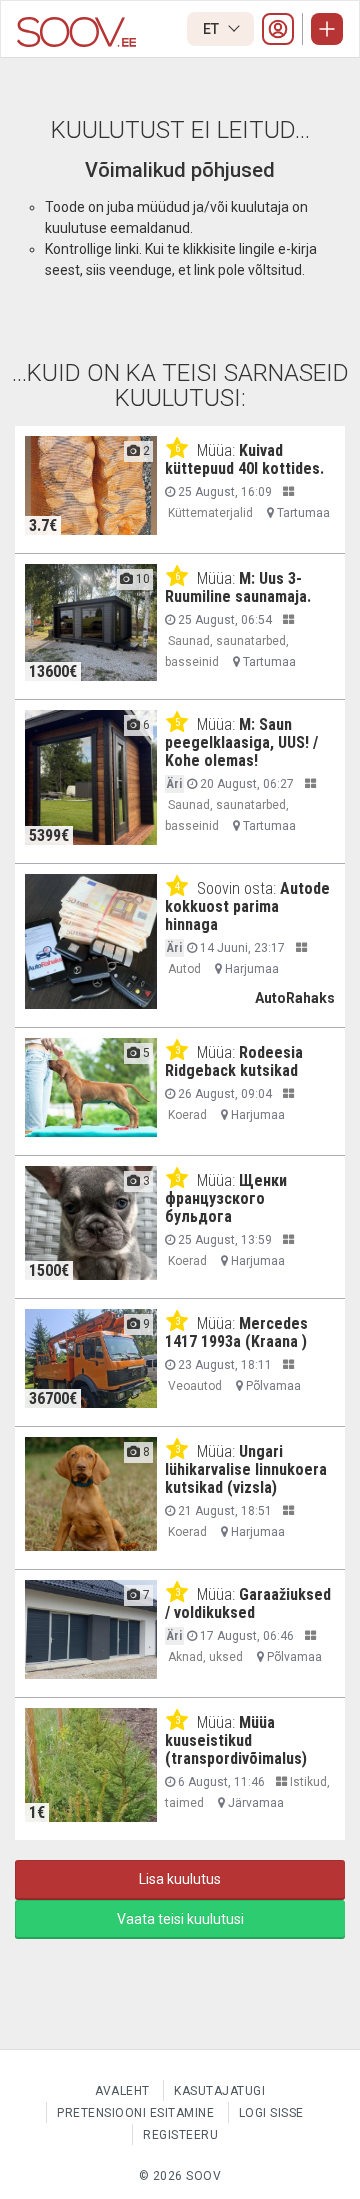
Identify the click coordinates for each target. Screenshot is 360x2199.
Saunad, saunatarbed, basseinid (227, 651)
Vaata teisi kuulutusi (180, 1919)
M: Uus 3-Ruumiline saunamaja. (238, 587)
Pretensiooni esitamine (135, 2113)
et (212, 29)
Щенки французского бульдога (226, 1198)
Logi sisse (271, 2113)
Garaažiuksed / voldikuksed (248, 1603)
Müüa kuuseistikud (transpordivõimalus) (236, 1740)
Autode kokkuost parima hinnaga (247, 906)
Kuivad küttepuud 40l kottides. (244, 459)
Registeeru (180, 2135)
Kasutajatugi (219, 2091)
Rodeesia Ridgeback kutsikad (234, 1061)
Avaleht (122, 2091)
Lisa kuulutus (180, 1879)
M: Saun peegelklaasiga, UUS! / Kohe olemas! (241, 742)
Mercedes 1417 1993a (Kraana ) (236, 1332)
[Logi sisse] (278, 29)
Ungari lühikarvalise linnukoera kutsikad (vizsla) (246, 1469)
